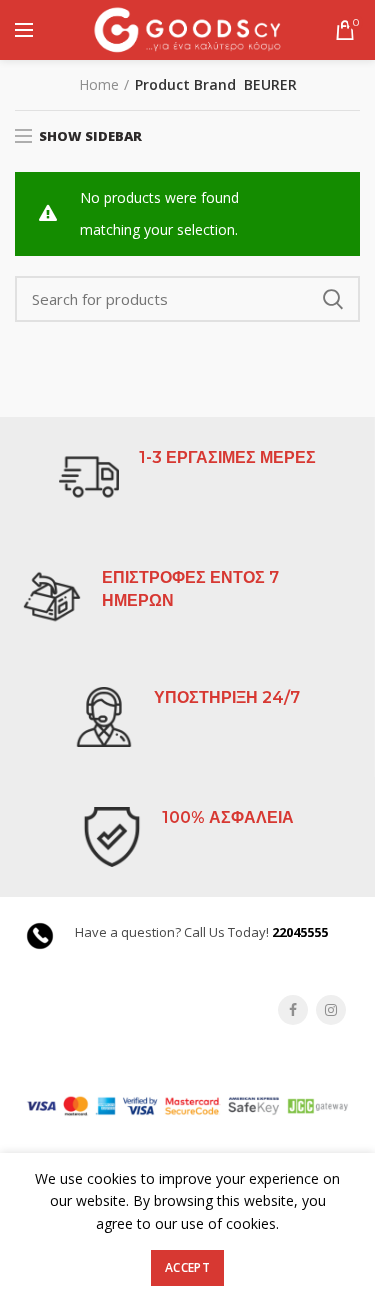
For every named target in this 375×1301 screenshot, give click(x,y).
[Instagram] (331, 1010)
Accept (187, 1267)
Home (99, 84)
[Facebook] (293, 1010)
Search (333, 299)
